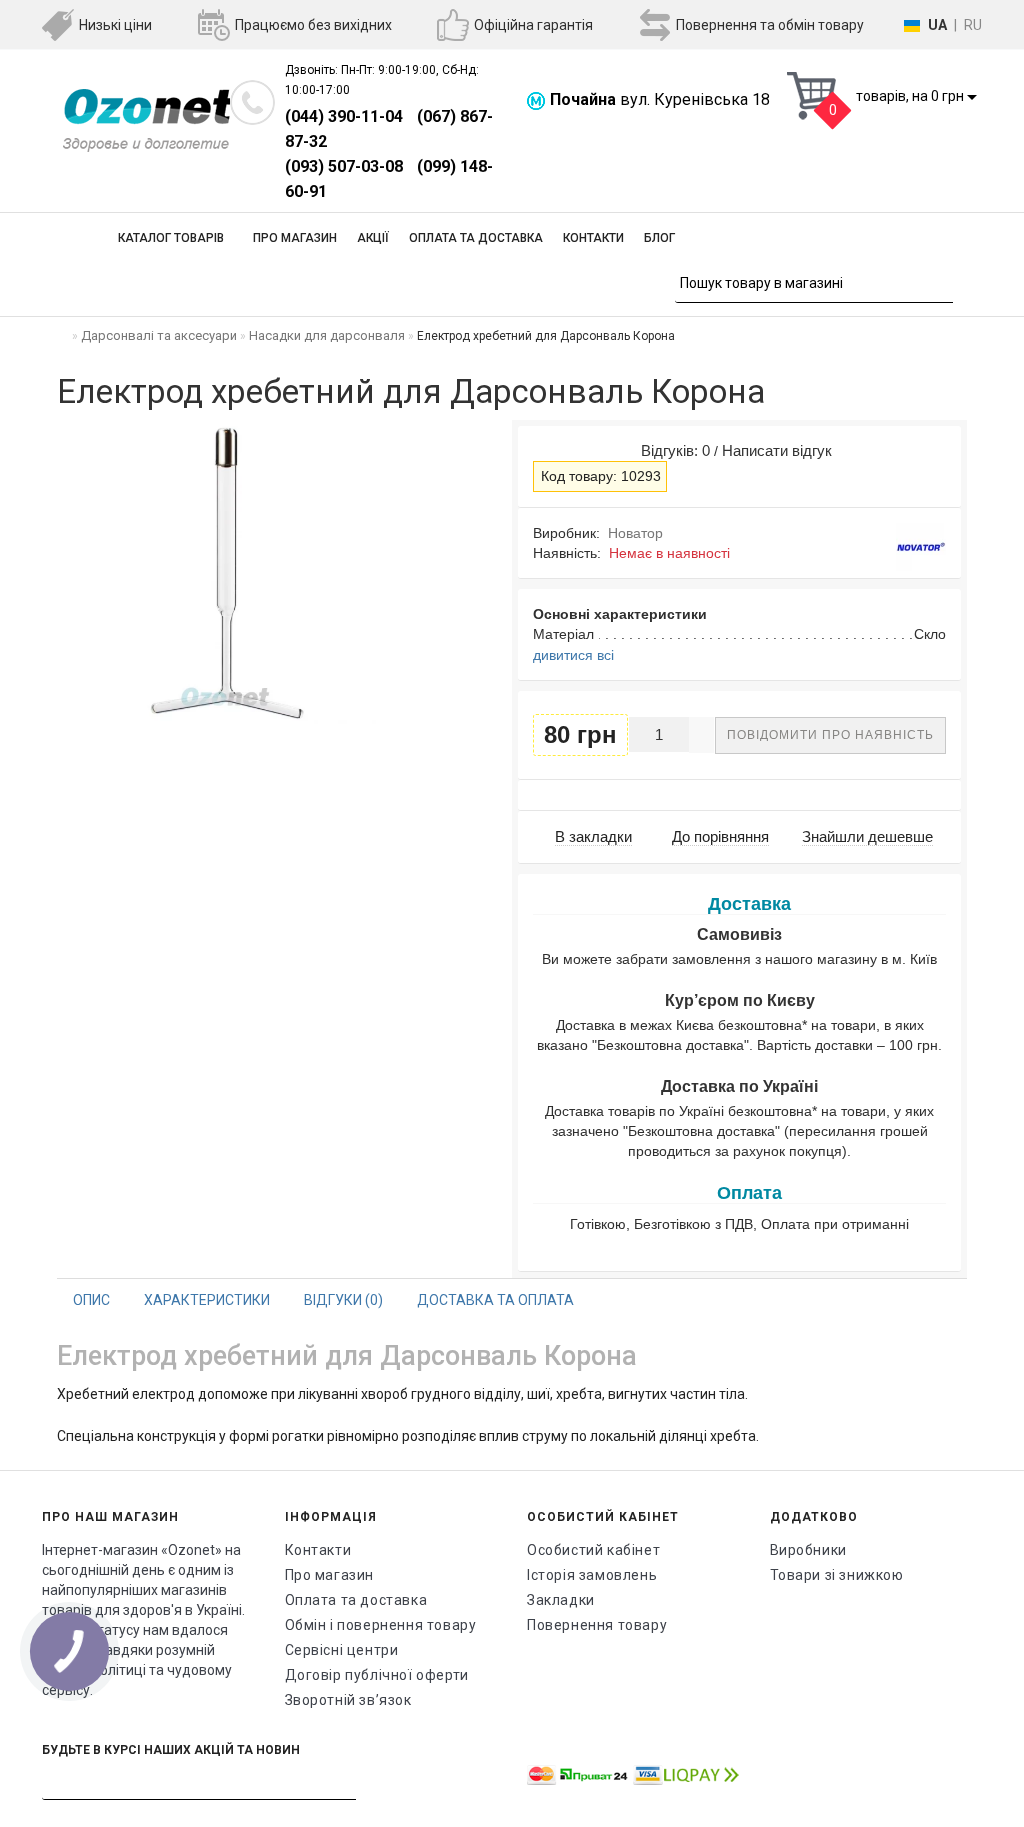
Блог (659, 238)
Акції (373, 238)
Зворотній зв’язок (348, 1700)
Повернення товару (597, 1625)
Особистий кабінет (593, 1550)
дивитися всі (573, 655)
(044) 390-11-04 (344, 116)
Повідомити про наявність (830, 735)
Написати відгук (777, 450)
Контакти (593, 238)
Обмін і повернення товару (381, 1625)
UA (937, 25)
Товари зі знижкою (837, 1575)
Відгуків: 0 (671, 450)
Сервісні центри (342, 1650)
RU (973, 25)
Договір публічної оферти (377, 1675)
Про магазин (295, 238)
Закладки (561, 1600)
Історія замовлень (592, 1575)
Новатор (635, 533)
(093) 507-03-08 (344, 166)
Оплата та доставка (476, 238)
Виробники (808, 1550)
